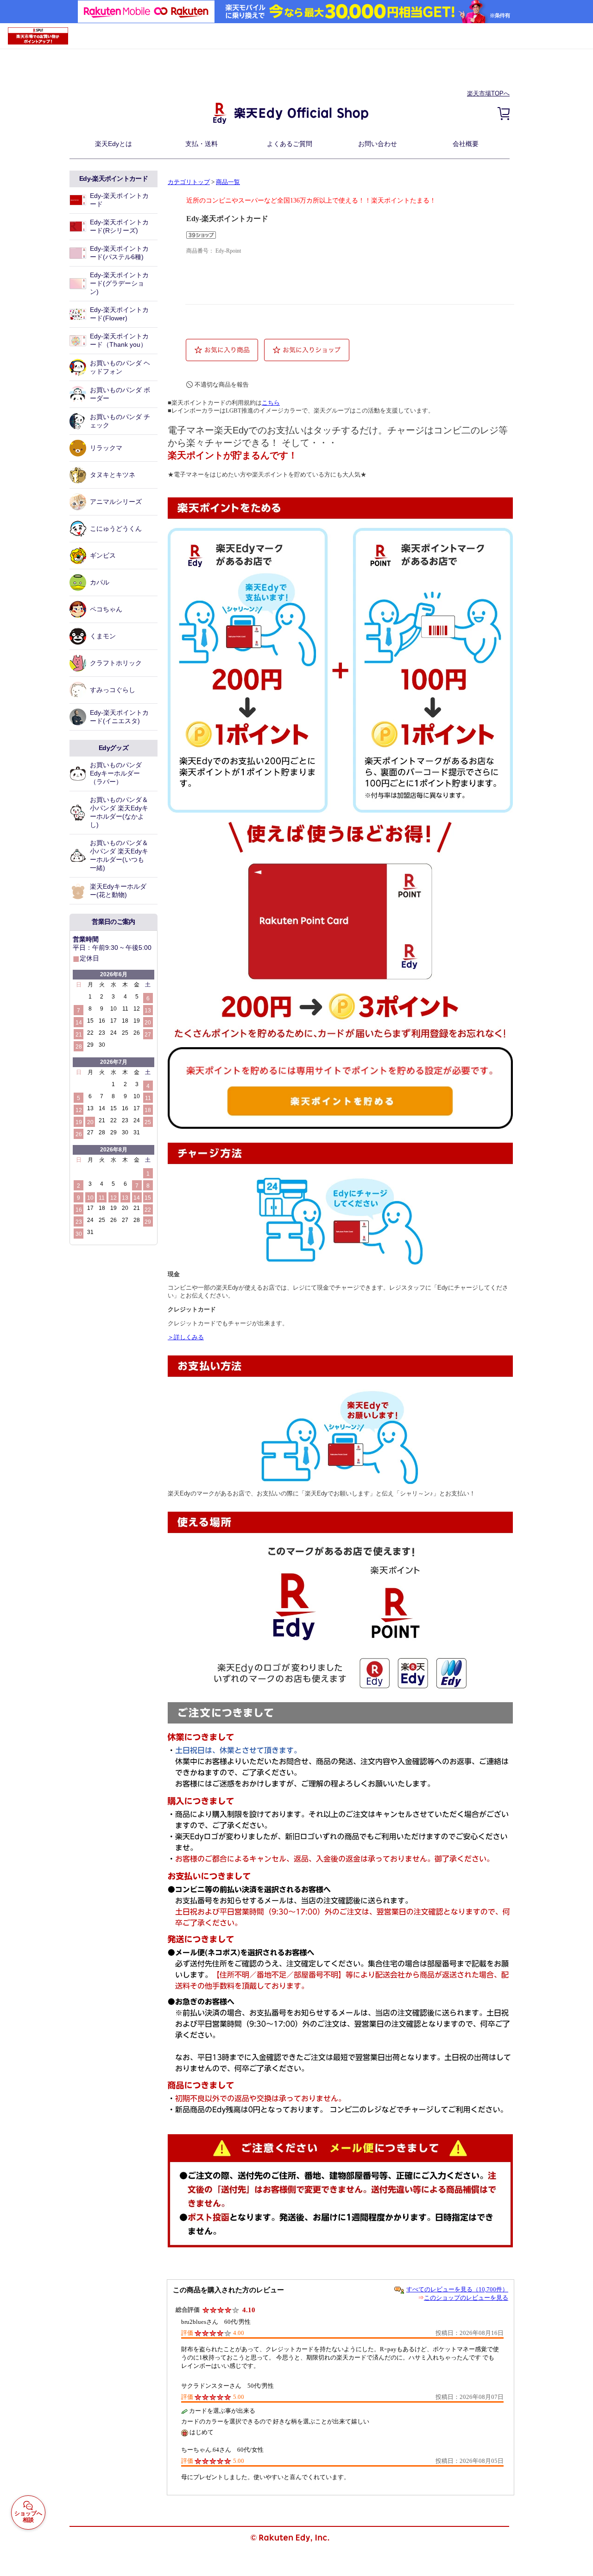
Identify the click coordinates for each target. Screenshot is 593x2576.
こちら (271, 403)
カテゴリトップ (189, 182)
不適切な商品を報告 (222, 385)
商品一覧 (228, 182)
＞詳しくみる (186, 1337)
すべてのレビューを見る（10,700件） (457, 2289)
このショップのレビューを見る (466, 2298)
